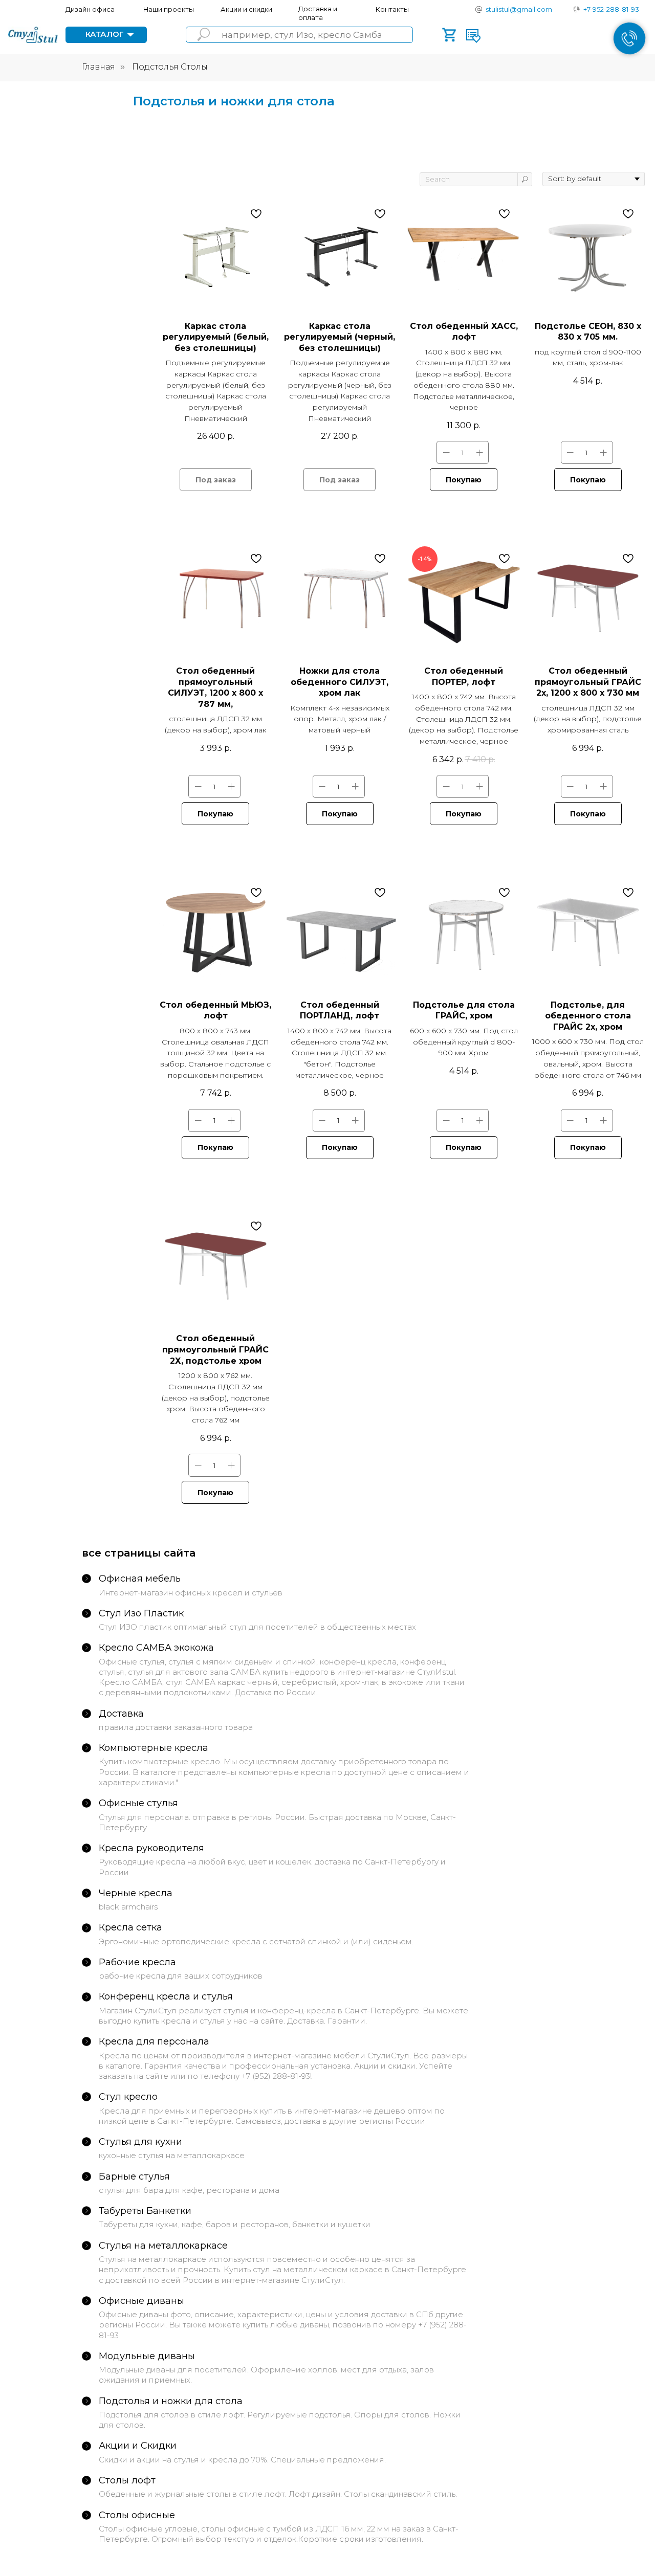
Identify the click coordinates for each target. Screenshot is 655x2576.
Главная (99, 67)
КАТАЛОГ (105, 34)
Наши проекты (169, 9)
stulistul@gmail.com (519, 9)
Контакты (392, 9)
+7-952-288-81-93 (611, 9)
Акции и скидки (246, 9)
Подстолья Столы (170, 67)
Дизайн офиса (90, 9)
